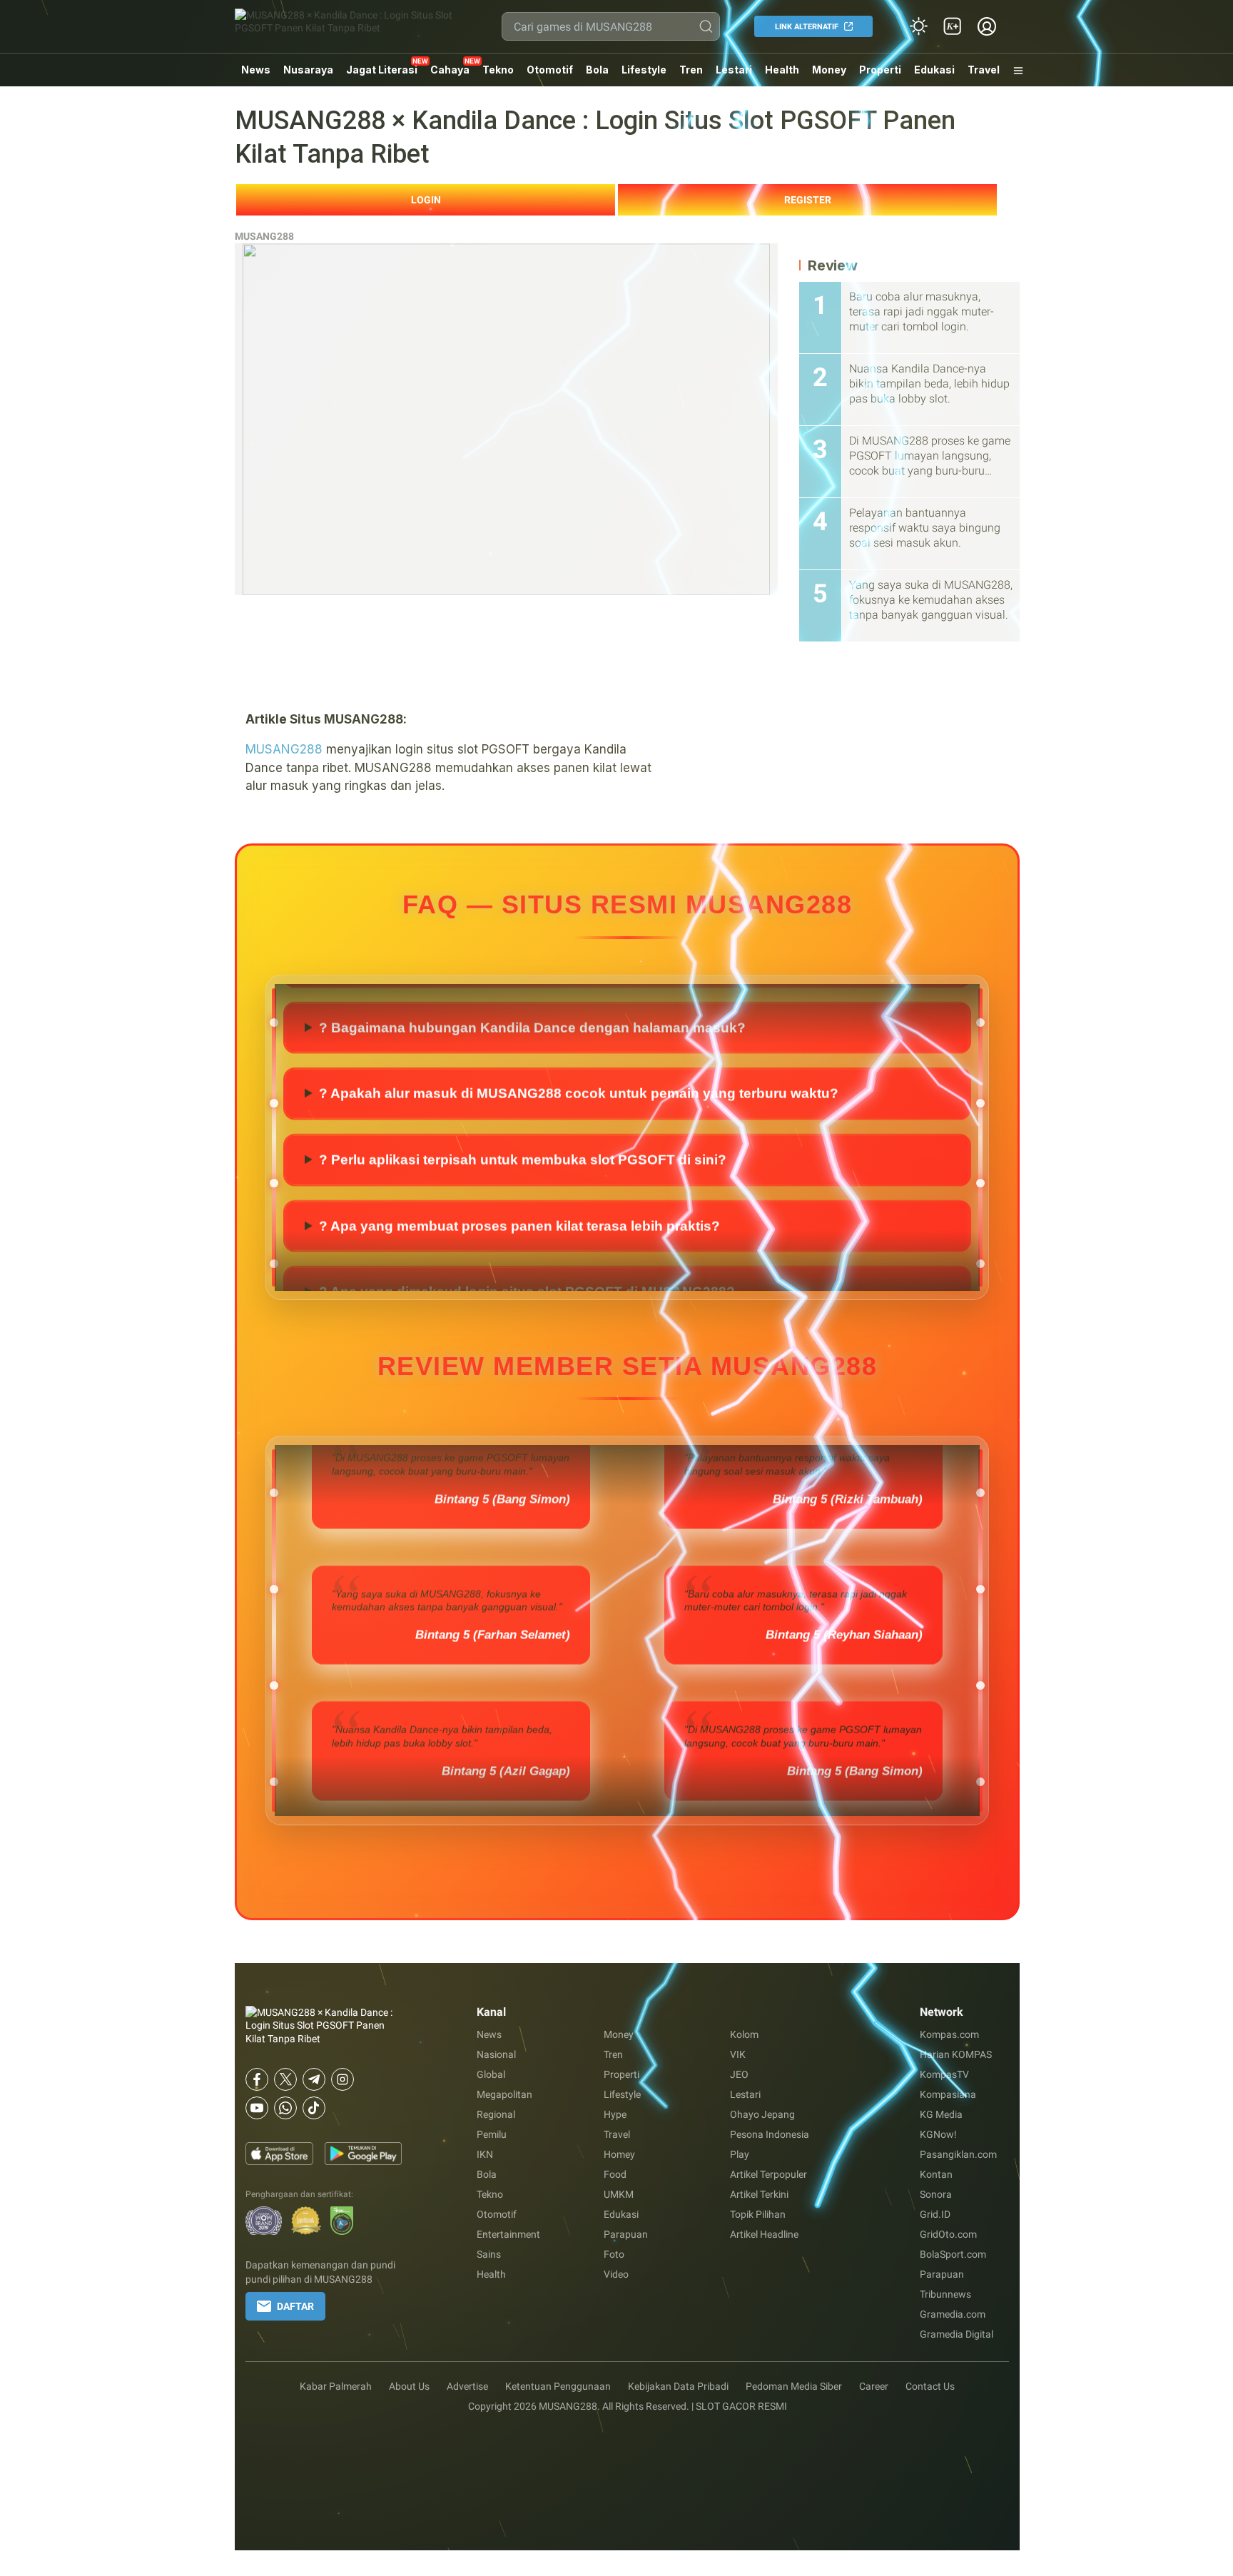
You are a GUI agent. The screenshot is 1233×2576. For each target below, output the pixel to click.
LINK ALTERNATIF (807, 27)
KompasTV (944, 2074)
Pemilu (492, 2134)
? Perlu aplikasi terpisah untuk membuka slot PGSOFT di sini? (523, 1159)
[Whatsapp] (285, 2108)
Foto (614, 2254)
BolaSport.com (953, 2254)
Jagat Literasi (382, 70)
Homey (619, 2154)
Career (874, 2386)
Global (491, 2074)
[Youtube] (257, 2108)
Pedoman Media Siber (794, 2386)
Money (829, 70)
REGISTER (808, 200)
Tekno (498, 70)
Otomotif (550, 70)
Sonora (936, 2194)
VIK (738, 2054)
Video (616, 2274)
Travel (984, 70)
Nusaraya (308, 70)
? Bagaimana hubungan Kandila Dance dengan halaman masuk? (532, 1026)
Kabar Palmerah (336, 2386)
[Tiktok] (314, 2108)
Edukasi (934, 70)
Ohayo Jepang (762, 2114)
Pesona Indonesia (770, 2134)
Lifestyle (644, 70)
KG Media (941, 2114)
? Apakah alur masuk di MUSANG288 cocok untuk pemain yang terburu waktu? (579, 1093)
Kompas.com (949, 2034)
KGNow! (938, 2134)
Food (615, 2174)
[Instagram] (342, 2079)
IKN (485, 2154)
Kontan (936, 2174)
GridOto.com (948, 2234)
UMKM (619, 2194)
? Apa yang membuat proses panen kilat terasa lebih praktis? (519, 1225)
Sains (489, 2254)
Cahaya (450, 70)
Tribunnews (945, 2294)
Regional (496, 2114)
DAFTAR (295, 2306)
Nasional (496, 2054)
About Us (409, 2386)
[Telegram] (314, 2079)
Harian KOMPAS (956, 2054)
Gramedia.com (953, 2314)
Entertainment (508, 2234)
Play (740, 2154)
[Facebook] (257, 2079)
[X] (285, 2079)
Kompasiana (948, 2094)
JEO (739, 2074)
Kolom (744, 2034)
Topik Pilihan (758, 2214)
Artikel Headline (764, 2234)
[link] (953, 26)
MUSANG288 (264, 236)
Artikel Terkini (759, 2194)
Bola (597, 70)
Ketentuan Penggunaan (558, 2386)
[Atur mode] (918, 26)
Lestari (734, 75)
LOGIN (426, 200)
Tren (691, 70)
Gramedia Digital (957, 2334)
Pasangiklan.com (958, 2154)
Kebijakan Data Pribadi (678, 2386)
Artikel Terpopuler (768, 2174)
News (256, 70)
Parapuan (626, 2234)
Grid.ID (935, 2214)
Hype (615, 2114)
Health (782, 70)
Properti (880, 70)
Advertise (467, 2386)
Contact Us (930, 2386)
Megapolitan (504, 2094)
